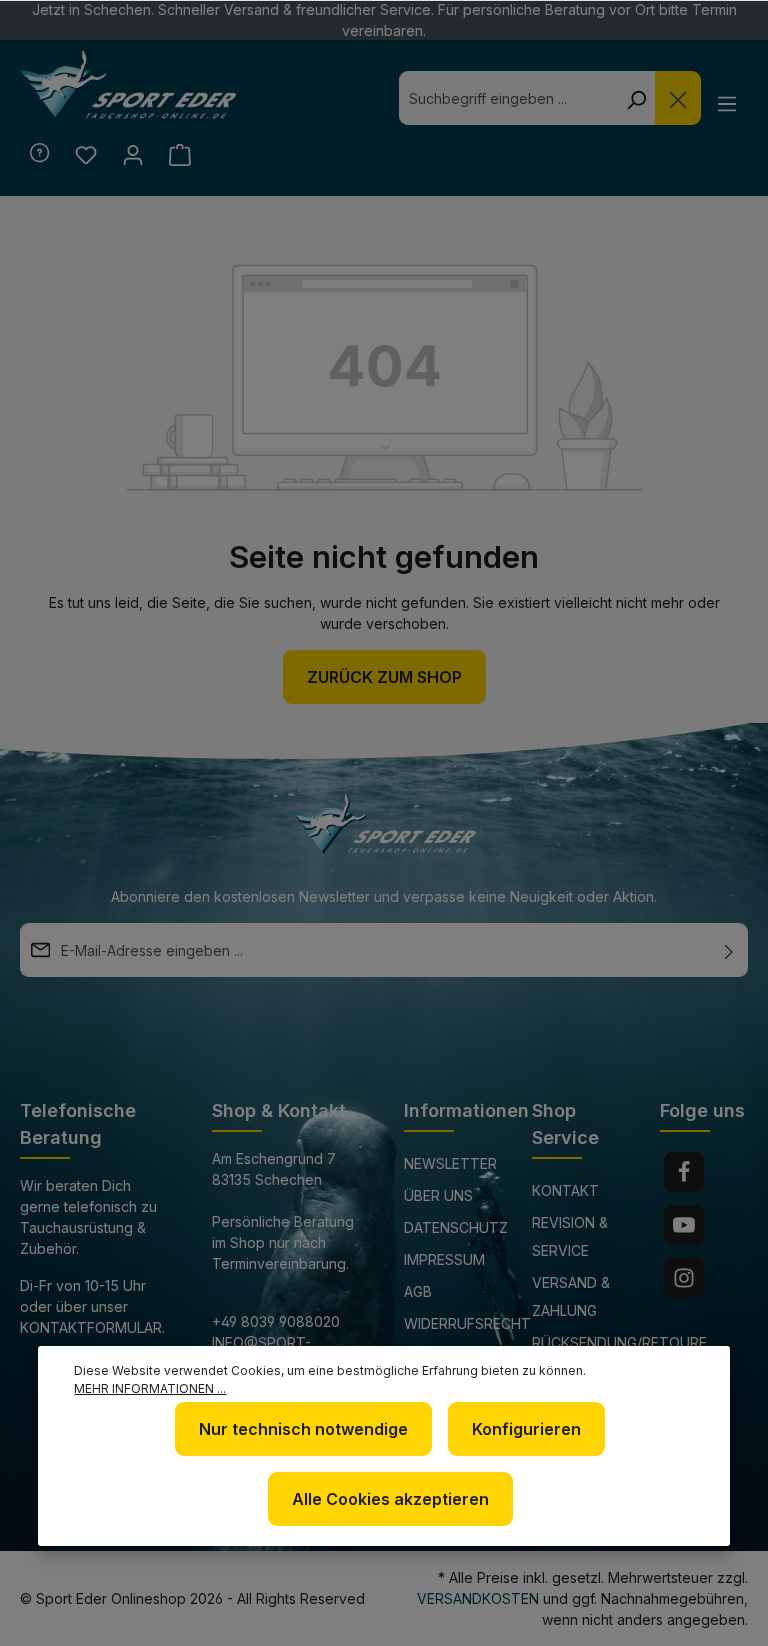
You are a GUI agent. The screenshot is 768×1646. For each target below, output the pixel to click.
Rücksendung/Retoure (619, 1342)
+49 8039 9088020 (276, 1321)
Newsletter (450, 1163)
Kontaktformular (91, 1327)
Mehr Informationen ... (150, 1388)
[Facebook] (684, 1172)
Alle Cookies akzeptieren (390, 1499)
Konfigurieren (526, 1429)
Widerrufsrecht (467, 1323)
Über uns (438, 1195)
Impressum (444, 1259)
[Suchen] (636, 98)
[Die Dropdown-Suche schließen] (678, 98)
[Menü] (726, 103)
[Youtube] (684, 1225)
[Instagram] (684, 1278)
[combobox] (508, 98)
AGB (418, 1291)
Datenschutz (456, 1227)
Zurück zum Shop (384, 677)
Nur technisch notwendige (303, 1429)
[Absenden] (729, 950)
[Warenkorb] (179, 154)
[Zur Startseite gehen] (128, 85)
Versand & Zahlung (571, 1296)
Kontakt (565, 1190)
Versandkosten (478, 1598)
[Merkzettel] (85, 154)
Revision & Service (570, 1236)
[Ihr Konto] (132, 154)
